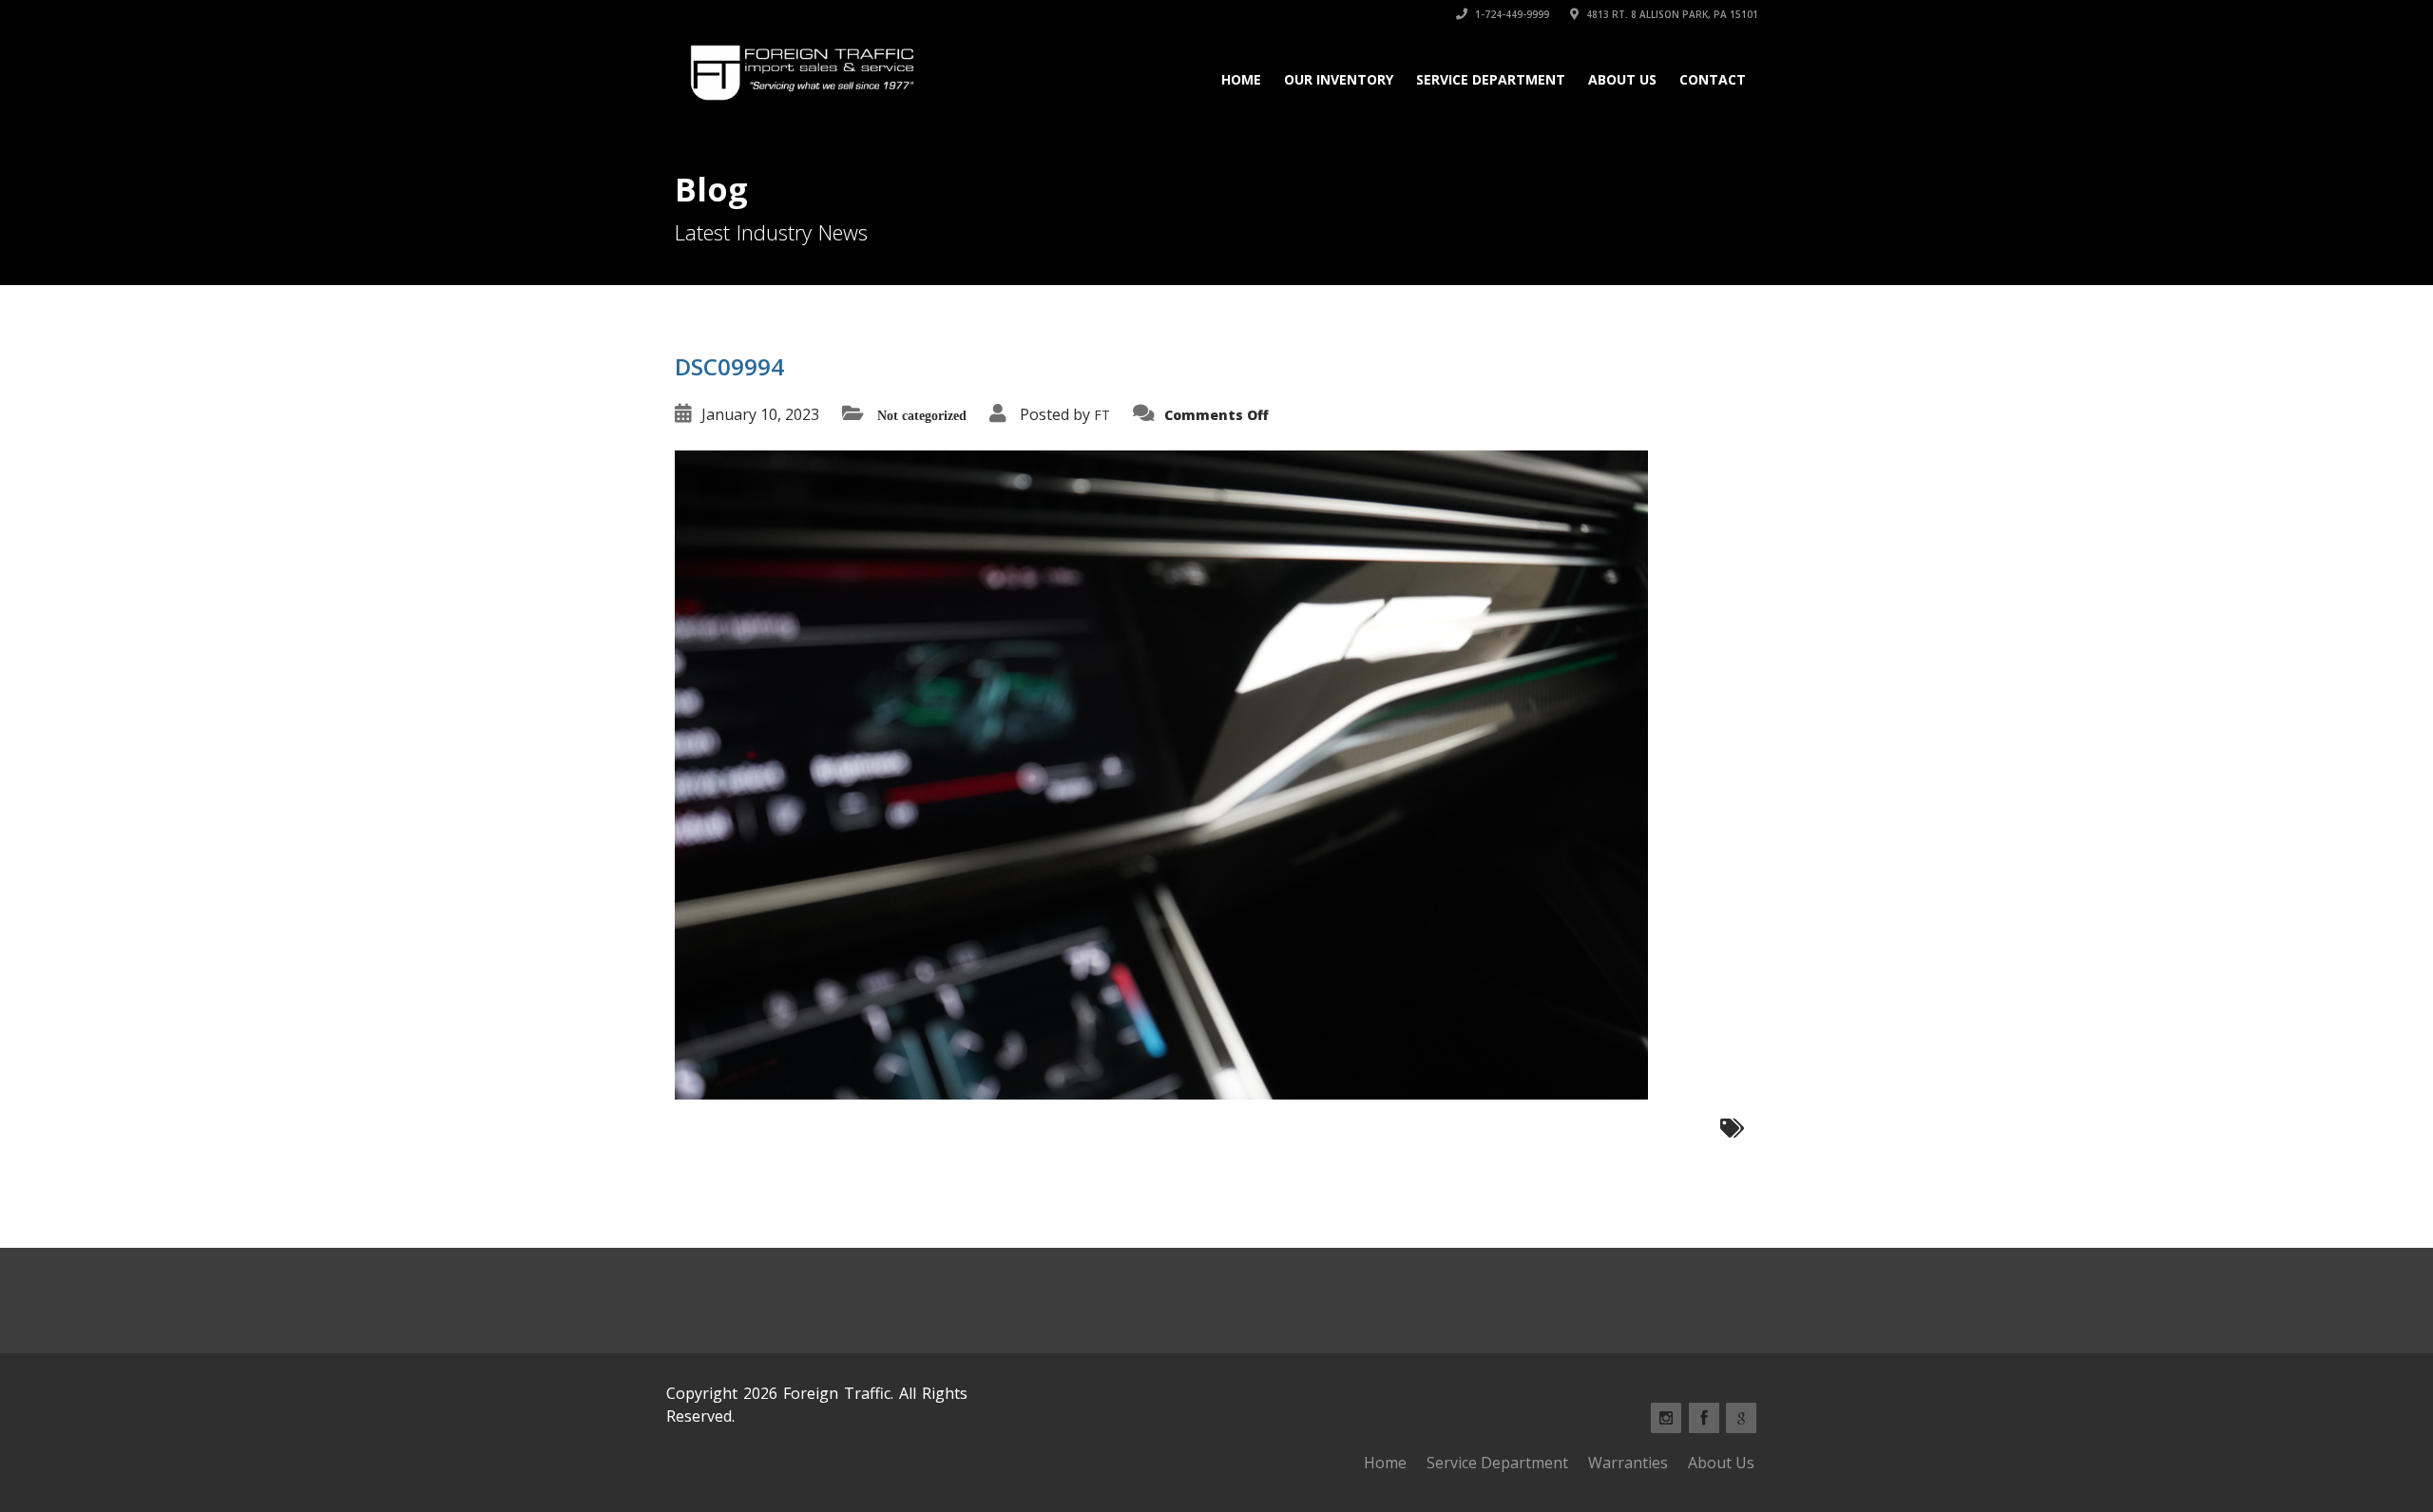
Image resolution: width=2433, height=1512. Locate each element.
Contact (1713, 79)
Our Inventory (1339, 79)
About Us (1622, 79)
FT (1102, 415)
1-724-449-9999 (1511, 14)
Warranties (1628, 1463)
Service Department (1491, 79)
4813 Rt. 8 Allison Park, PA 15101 (1671, 14)
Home (1241, 79)
